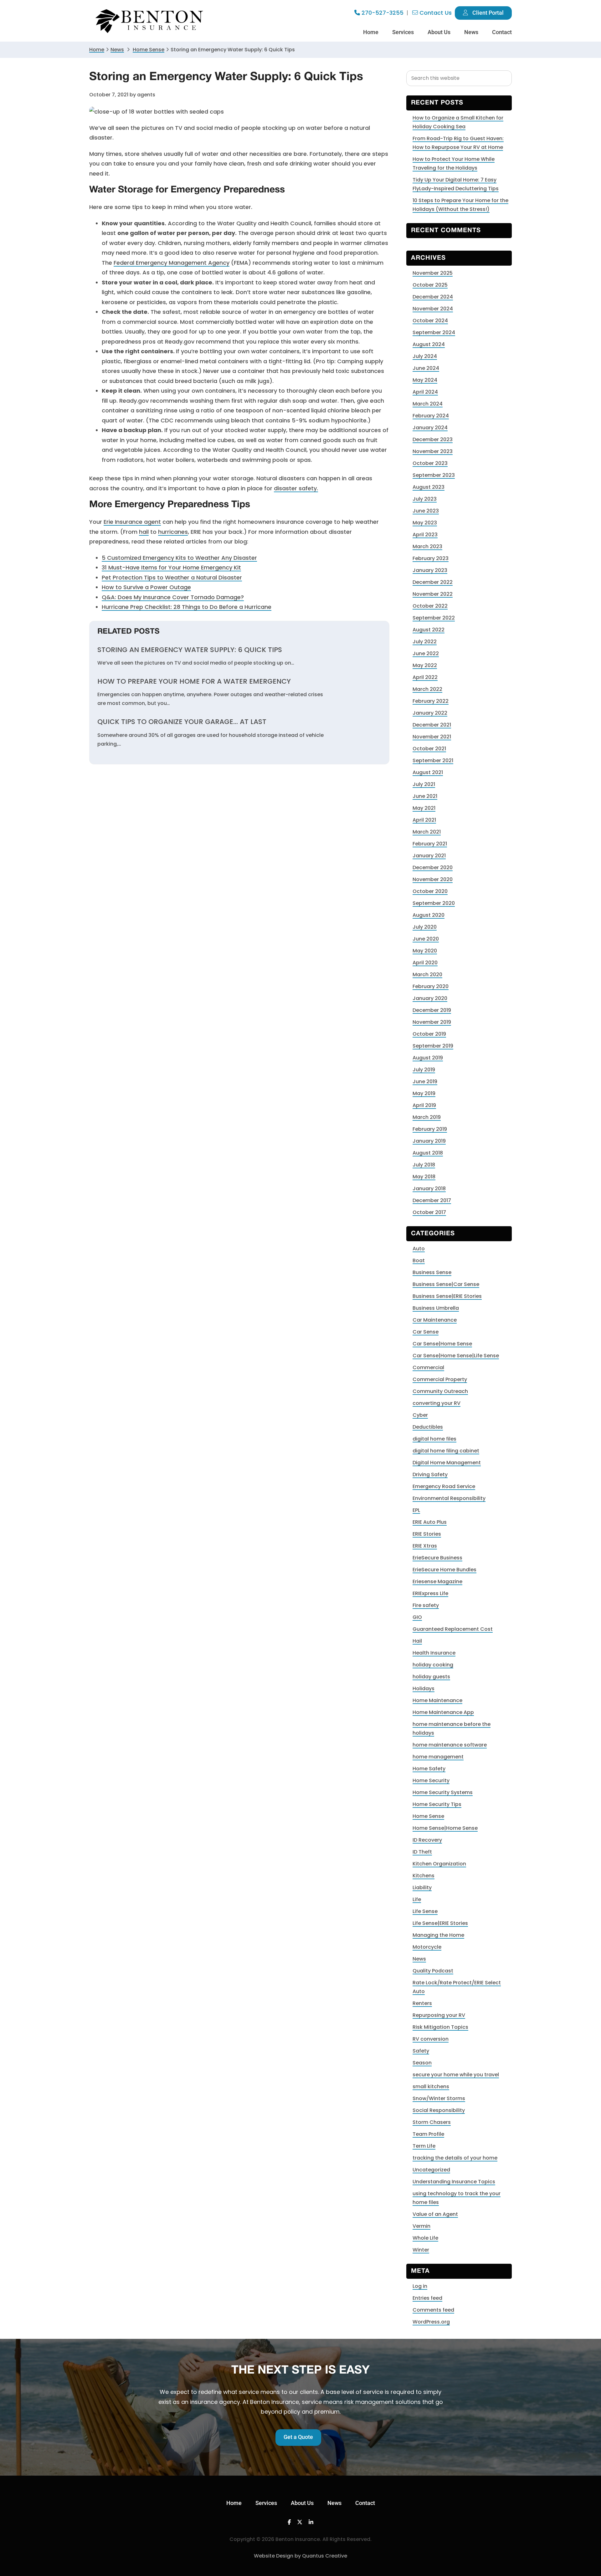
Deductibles (428, 1427)
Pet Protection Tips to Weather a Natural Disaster (172, 577)
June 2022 (426, 653)
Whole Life (425, 2238)
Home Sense (428, 1816)
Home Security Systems (443, 1792)
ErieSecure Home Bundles (444, 1570)
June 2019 (425, 1081)
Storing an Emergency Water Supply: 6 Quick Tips (190, 650)
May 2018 (424, 1177)
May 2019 (424, 1093)
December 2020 (433, 867)
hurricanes (173, 532)
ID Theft (422, 1852)
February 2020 (431, 986)
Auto (419, 1249)
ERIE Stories (427, 1534)
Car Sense (426, 1332)
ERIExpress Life (430, 1593)
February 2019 (430, 1129)
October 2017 (429, 1212)
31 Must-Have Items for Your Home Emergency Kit (171, 567)
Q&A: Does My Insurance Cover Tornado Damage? (173, 597)
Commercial (428, 1367)
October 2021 (429, 749)
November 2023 (433, 451)
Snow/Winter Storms (439, 2098)
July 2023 (425, 499)
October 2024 (430, 321)
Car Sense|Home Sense (442, 1344)
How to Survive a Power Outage (146, 587)
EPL (416, 1510)
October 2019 (429, 1034)
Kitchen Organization (439, 1864)
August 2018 (428, 1153)
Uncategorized (431, 2170)
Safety (421, 2051)
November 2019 (432, 1022)
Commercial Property (440, 1379)
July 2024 (425, 356)
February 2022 (431, 701)
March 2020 (427, 974)
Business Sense (432, 1272)
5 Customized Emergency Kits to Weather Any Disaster (179, 558)
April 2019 (424, 1105)
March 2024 (428, 404)
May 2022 (425, 665)
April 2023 (425, 535)
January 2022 (430, 713)
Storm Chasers (432, 2122)
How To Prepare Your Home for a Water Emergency (194, 681)
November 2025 (433, 273)
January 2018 (429, 1189)
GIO (417, 1617)
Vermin (421, 2226)
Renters (422, 2003)
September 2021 (433, 760)
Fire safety (426, 1605)
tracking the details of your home (455, 2158)
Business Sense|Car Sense (446, 1284)
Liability (422, 1887)
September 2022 (434, 618)
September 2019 (433, 1046)
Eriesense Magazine (437, 1581)
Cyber (420, 1415)
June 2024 (426, 368)
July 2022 (425, 642)
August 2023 (429, 487)
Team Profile (428, 2134)
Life (417, 1899)
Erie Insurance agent (132, 522)
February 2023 (431, 558)
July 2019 (424, 1070)
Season (422, 2063)
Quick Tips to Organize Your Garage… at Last (182, 722)
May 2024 (425, 380)
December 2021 (432, 725)
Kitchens (424, 1876)
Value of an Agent (435, 2214)
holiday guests (431, 1677)
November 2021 (432, 737)
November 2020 (433, 879)
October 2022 (430, 606)
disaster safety (296, 488)
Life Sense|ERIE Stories (440, 1923)
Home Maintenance (437, 1700)
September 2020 (434, 903)
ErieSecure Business (437, 1558)
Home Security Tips (437, 1804)
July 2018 (424, 1165)
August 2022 (429, 630)
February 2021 (430, 844)
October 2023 (430, 463)
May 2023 (425, 523)
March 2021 (427, 832)
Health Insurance (434, 1653)
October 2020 (430, 891)
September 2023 (434, 475)
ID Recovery (427, 1840)
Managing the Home (438, 1935)
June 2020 (426, 939)
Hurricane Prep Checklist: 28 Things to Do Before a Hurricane (187, 607)
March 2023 (427, 546)
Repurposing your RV (439, 2015)
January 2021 (429, 856)
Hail (417, 1641)
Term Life (424, 2146)
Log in (420, 2286)
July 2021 (424, 784)
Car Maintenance (435, 1320)
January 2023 (430, 570)
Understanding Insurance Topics (454, 2182)
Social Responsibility (439, 2110)
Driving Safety (430, 1474)
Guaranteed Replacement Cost (453, 1629)
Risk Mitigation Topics (440, 2027)
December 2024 (433, 297)
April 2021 (424, 820)
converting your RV (437, 1403)
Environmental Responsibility (449, 1498)
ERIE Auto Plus (430, 1522)
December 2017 (432, 1200)
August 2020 (429, 915)
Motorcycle (427, 1947)
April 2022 (425, 677)
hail (144, 532)
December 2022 (433, 582)
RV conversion (431, 2039)
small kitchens (431, 2086)
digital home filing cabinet (446, 1451)
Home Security (431, 1780)
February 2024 (431, 416)
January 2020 (430, 998)
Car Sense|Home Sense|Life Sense (456, 1356)
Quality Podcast (433, 1971)
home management (438, 1757)
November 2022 (433, 594)
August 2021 (428, 772)
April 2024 (425, 392)
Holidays (424, 1688)
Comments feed (433, 2310)
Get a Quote (298, 2437)
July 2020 (425, 927)
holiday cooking (433, 1665)
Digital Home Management (447, 1463)
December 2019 (432, 1010)
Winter (421, 2250)
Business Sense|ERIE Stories (447, 1296)
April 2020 (425, 963)
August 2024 (429, 344)
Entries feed (427, 2298)
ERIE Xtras (425, 1546)
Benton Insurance (150, 21)
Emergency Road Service (444, 1486)
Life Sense (425, 1911)
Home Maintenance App (443, 1712)
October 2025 (430, 285)
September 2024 (434, 332)
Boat (419, 1260)
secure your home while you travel (456, 2075)
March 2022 (427, 689)
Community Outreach (440, 1391)
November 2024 (433, 309)
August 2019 (428, 1058)
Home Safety (429, 1769)
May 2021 (424, 808)
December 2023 (433, 439)
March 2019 (427, 1117)
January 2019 (429, 1141)
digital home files (434, 1439)
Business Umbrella (436, 1308)
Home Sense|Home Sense (445, 1828)
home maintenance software (450, 1745)
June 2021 (425, 796)
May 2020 (425, 951)
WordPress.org (431, 2322)
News (117, 50)
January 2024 (430, 428)
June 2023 (426, 511)
